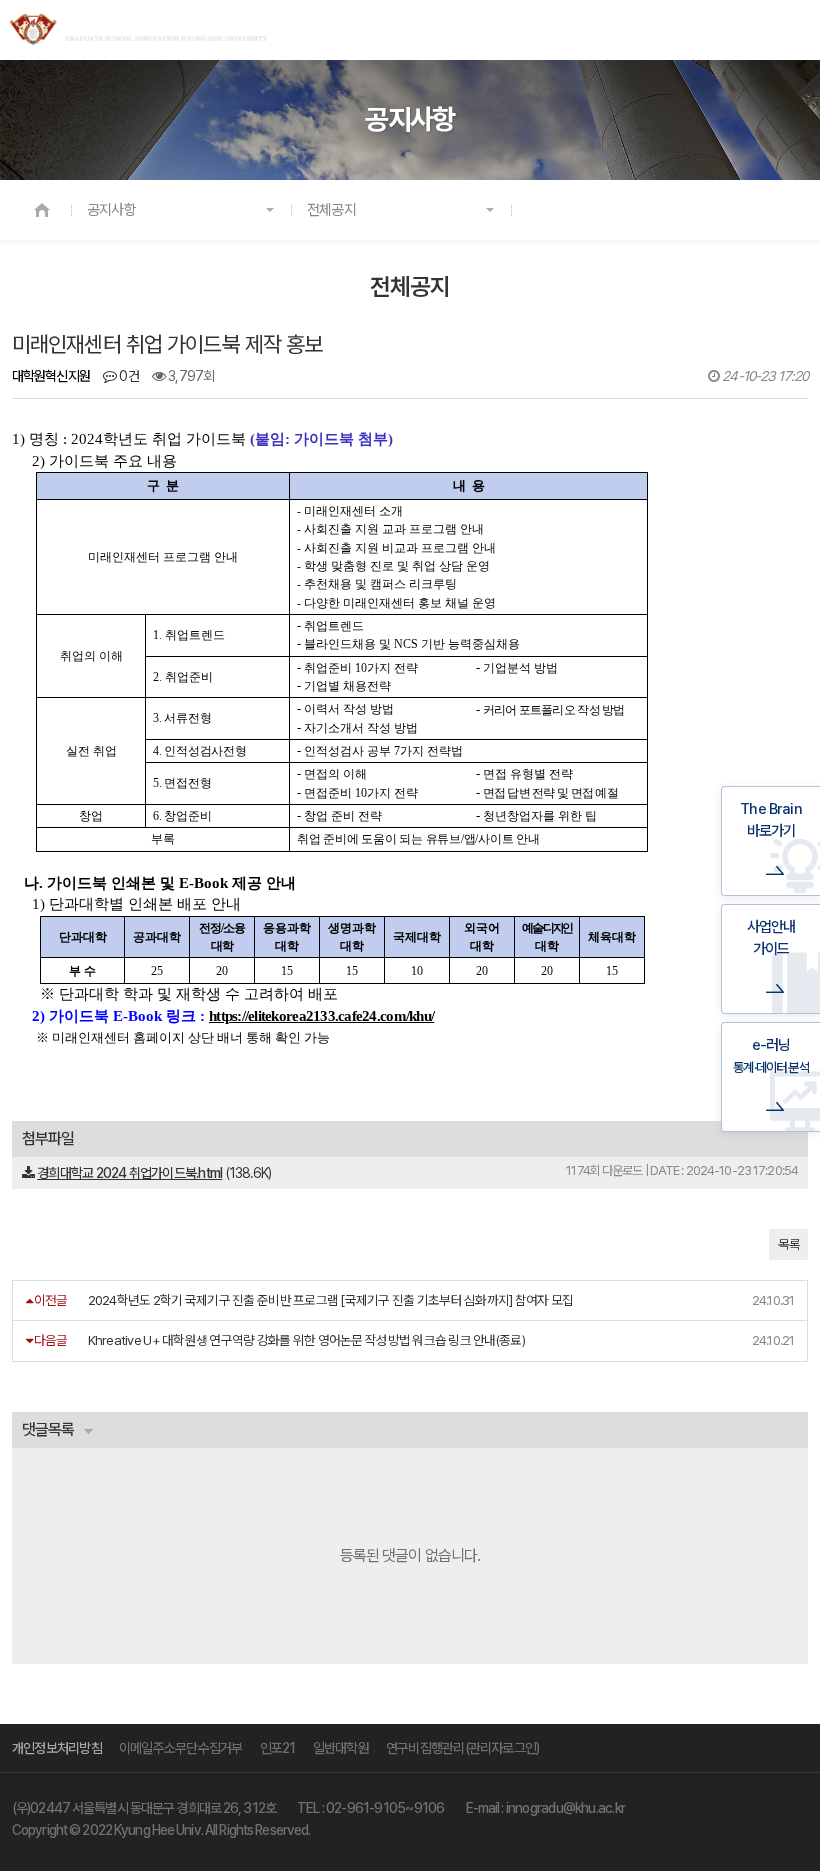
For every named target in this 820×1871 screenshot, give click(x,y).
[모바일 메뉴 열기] (794, 31)
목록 (788, 1244)
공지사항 (111, 210)
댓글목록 (48, 1429)
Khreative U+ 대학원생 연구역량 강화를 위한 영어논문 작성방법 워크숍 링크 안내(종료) (306, 1340)
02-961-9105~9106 (385, 1808)
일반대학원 (341, 1748)
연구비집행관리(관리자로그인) (462, 1748)
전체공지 (331, 210)
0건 (127, 376)
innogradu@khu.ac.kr (565, 1808)
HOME (42, 210)
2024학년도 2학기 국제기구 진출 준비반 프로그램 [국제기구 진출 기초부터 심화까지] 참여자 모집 (331, 1300)
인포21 (278, 1748)
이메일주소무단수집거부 (181, 1748)
